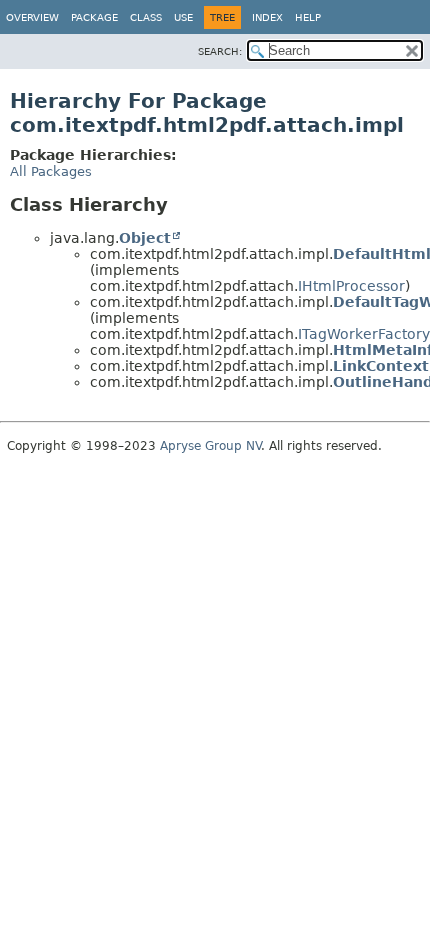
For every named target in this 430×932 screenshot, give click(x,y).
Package (94, 17)
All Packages (51, 171)
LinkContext (381, 366)
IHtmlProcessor (351, 286)
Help (308, 17)
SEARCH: (220, 51)
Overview (32, 17)
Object (145, 238)
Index (267, 17)
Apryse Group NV (210, 446)
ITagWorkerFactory (364, 334)
